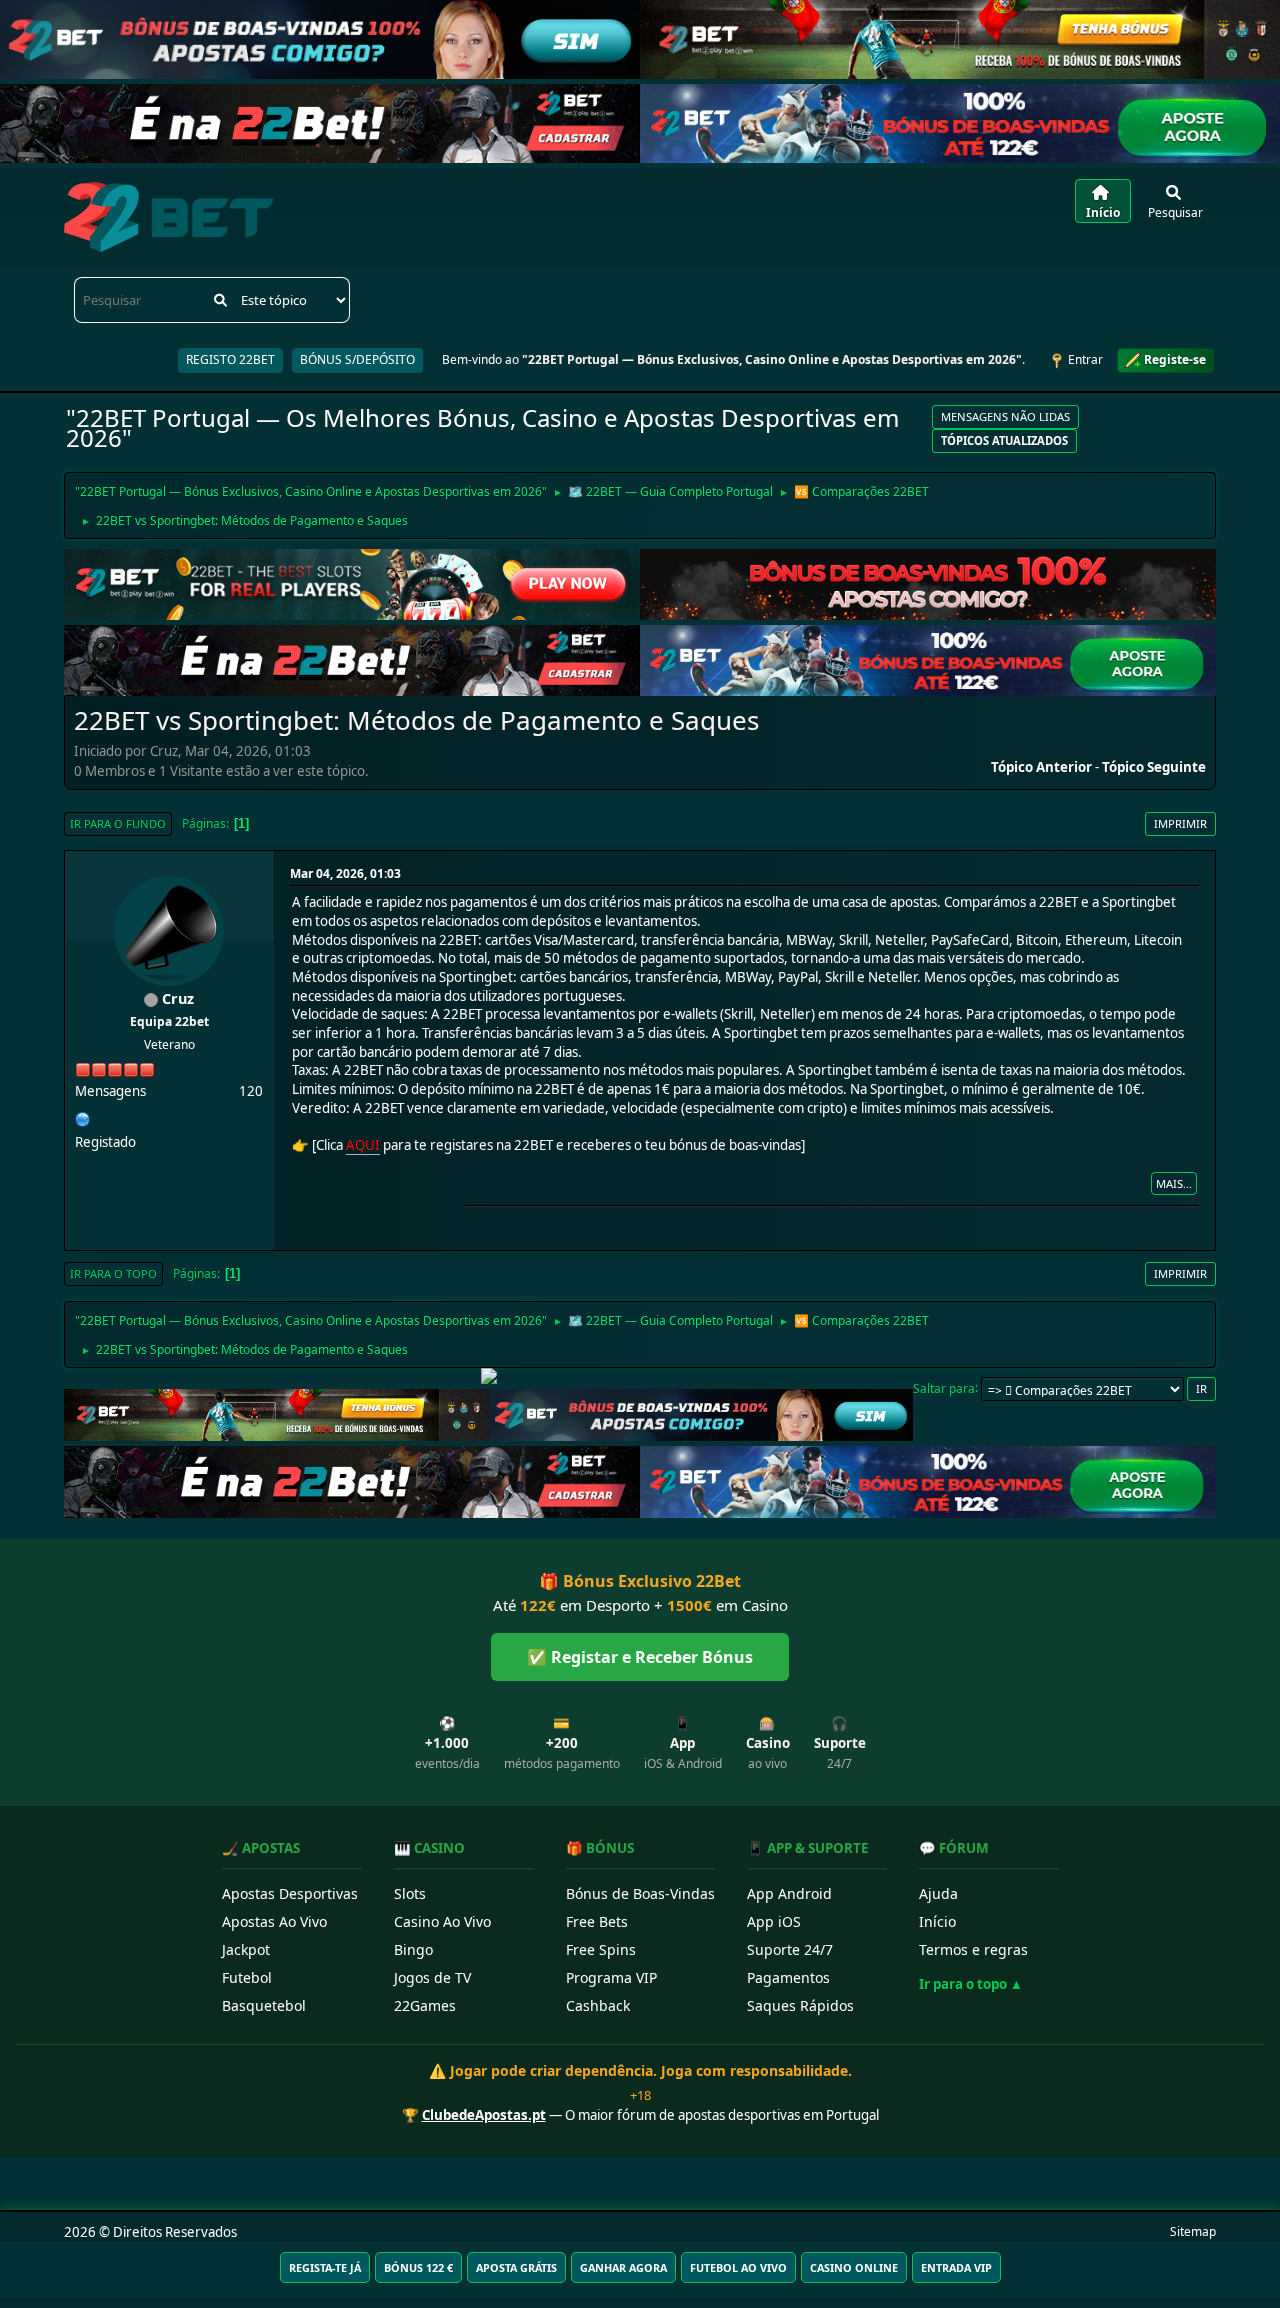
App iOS (774, 1921)
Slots (410, 1893)
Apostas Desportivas (290, 1893)
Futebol (247, 1977)
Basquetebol (264, 2005)
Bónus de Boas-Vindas (640, 1893)
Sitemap (1193, 2231)
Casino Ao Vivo (442, 1921)
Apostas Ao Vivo (274, 1921)
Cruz (178, 998)
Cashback (598, 2005)
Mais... (1174, 1183)
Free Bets (597, 1921)
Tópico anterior (1041, 767)
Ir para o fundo (118, 823)
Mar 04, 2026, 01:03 (345, 873)
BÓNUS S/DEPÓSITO (357, 359)
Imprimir (1180, 823)
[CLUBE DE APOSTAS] (83, 1117)
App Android (789, 1893)
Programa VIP (611, 1977)
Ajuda (938, 1893)
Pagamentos (788, 1977)
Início (937, 1921)
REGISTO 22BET (230, 359)
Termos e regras (973, 1949)
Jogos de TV (432, 1977)
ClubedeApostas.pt (484, 2115)
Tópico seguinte (1154, 767)
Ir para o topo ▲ (971, 1984)
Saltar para (944, 1387)
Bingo (413, 1949)
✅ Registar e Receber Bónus (640, 1657)
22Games (425, 2005)
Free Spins (601, 1949)
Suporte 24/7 (790, 1949)
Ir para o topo (113, 1273)
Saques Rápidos (800, 2005)
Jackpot (246, 1949)
